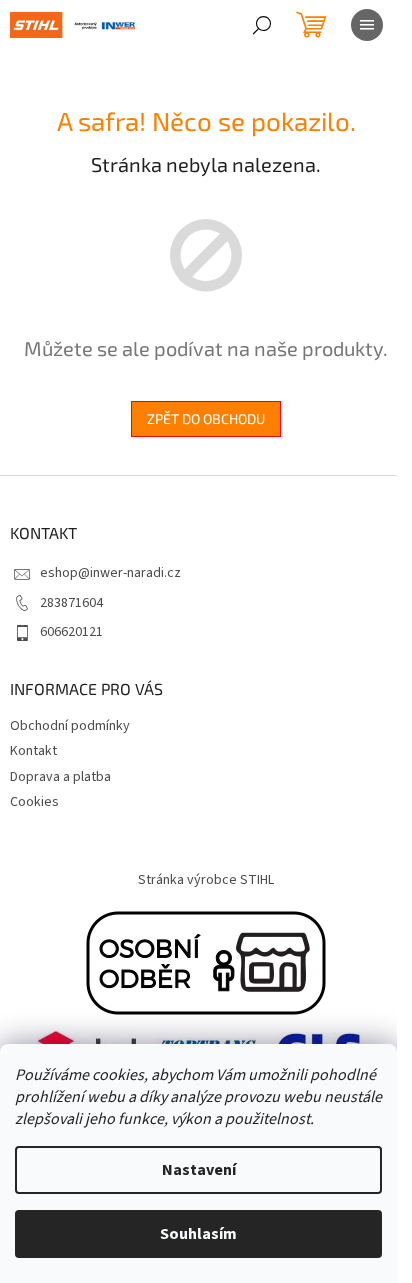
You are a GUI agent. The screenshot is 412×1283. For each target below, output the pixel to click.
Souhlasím (198, 1234)
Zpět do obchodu (206, 418)
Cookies (34, 802)
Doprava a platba (60, 777)
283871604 (71, 603)
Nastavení (199, 1170)
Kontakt (33, 751)
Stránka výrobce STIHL (206, 880)
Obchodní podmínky (70, 726)
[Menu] (367, 25)
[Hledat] (262, 25)
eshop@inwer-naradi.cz (110, 573)
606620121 (71, 632)
